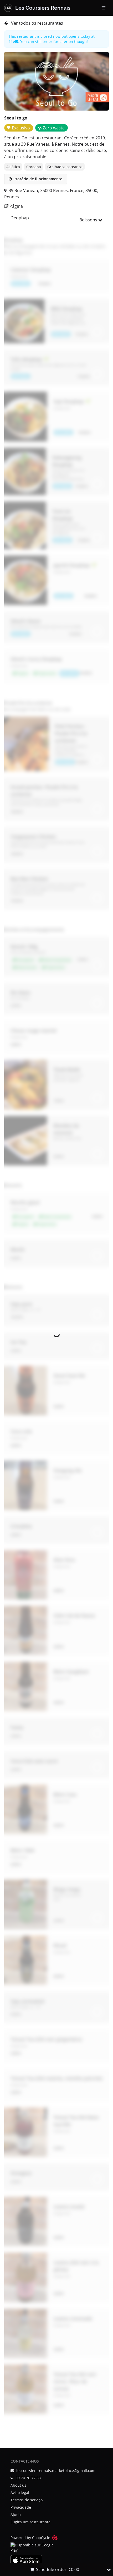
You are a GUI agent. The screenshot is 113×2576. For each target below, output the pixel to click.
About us (18, 2485)
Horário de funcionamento (38, 179)
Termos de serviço (27, 2500)
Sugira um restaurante (30, 2522)
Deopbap (20, 218)
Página (16, 206)
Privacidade (21, 2507)
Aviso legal (20, 2493)
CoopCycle (41, 2538)
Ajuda (16, 2515)
